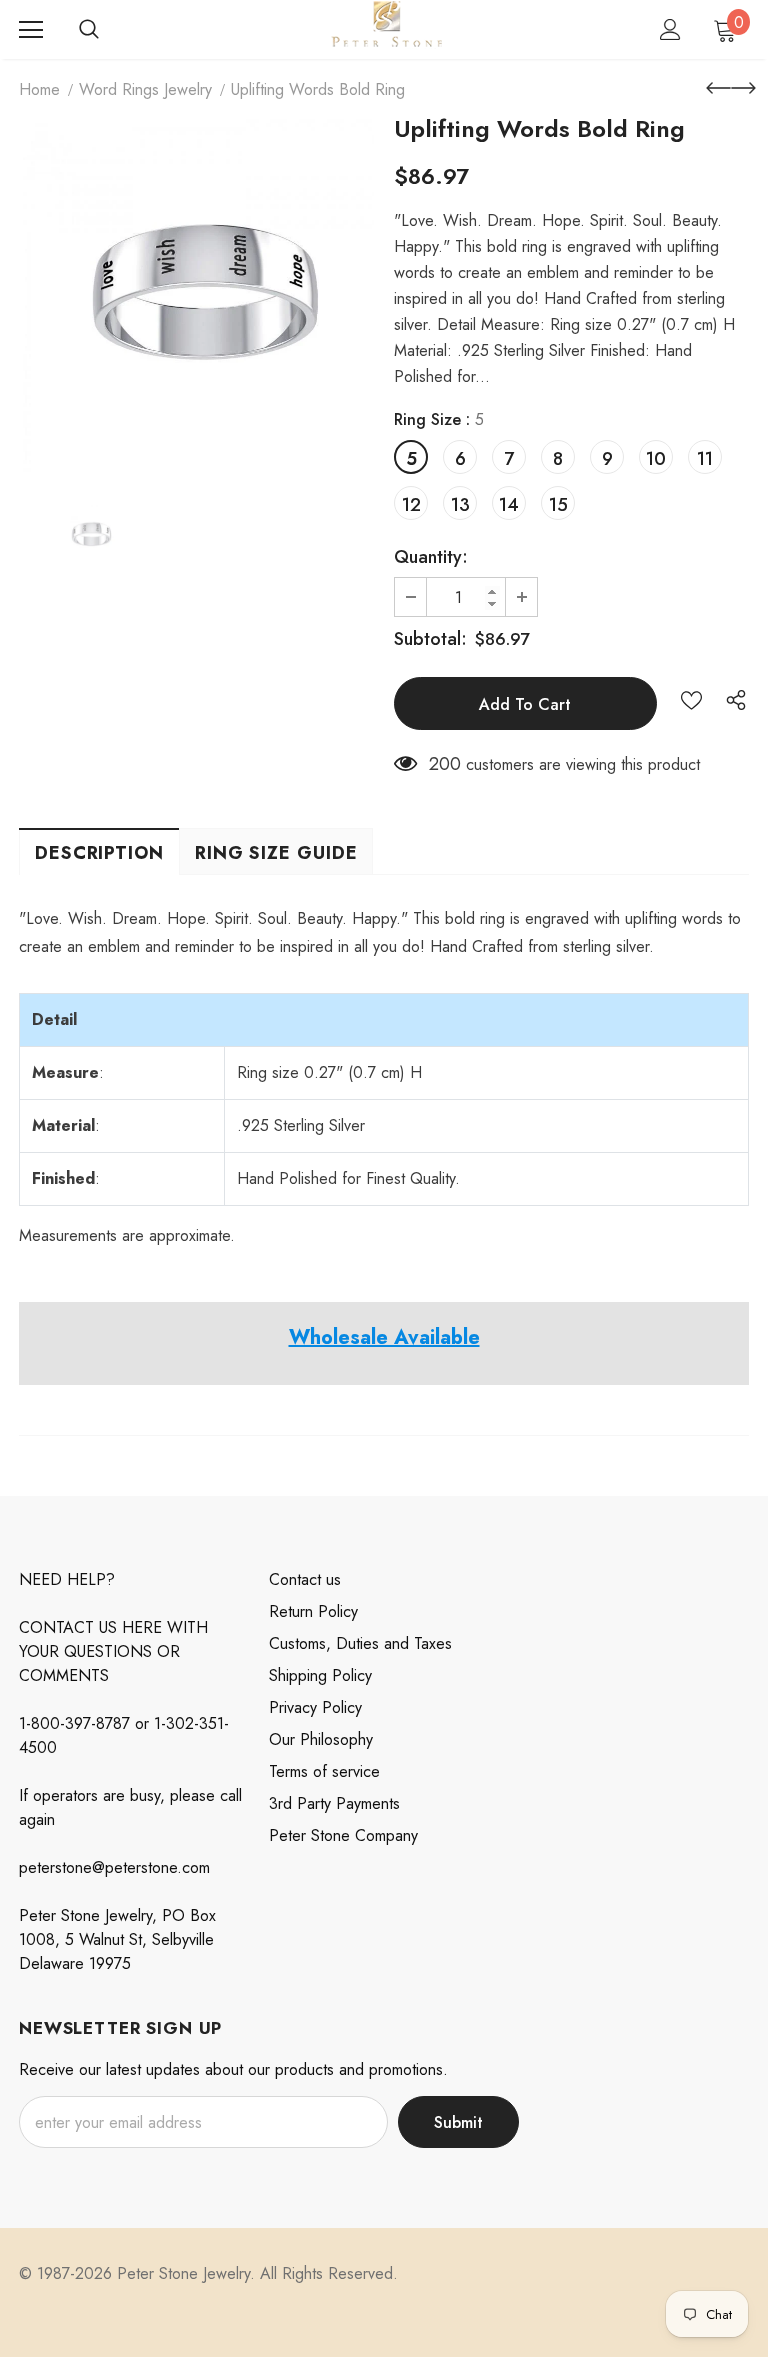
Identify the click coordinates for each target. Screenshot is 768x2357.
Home (39, 89)
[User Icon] (670, 29)
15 (558, 505)
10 (656, 459)
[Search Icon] (89, 30)
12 (411, 505)
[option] (196, 296)
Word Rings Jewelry (145, 89)
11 (705, 459)
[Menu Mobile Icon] (31, 30)
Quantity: (431, 557)
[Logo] (386, 28)
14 (509, 505)
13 (460, 505)
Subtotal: (430, 639)
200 (445, 764)
